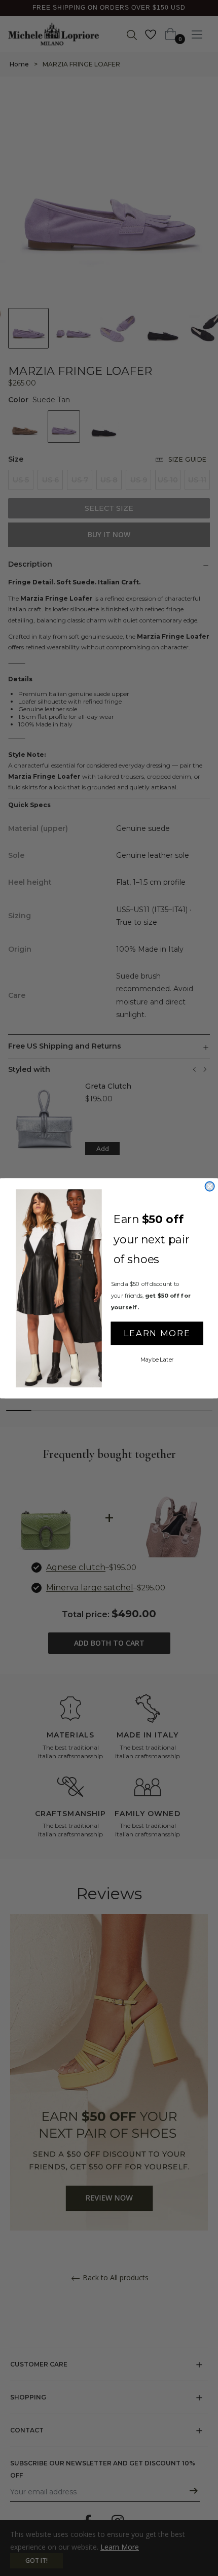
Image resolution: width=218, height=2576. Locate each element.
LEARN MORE (157, 1333)
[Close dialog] (209, 1186)
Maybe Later (157, 1359)
